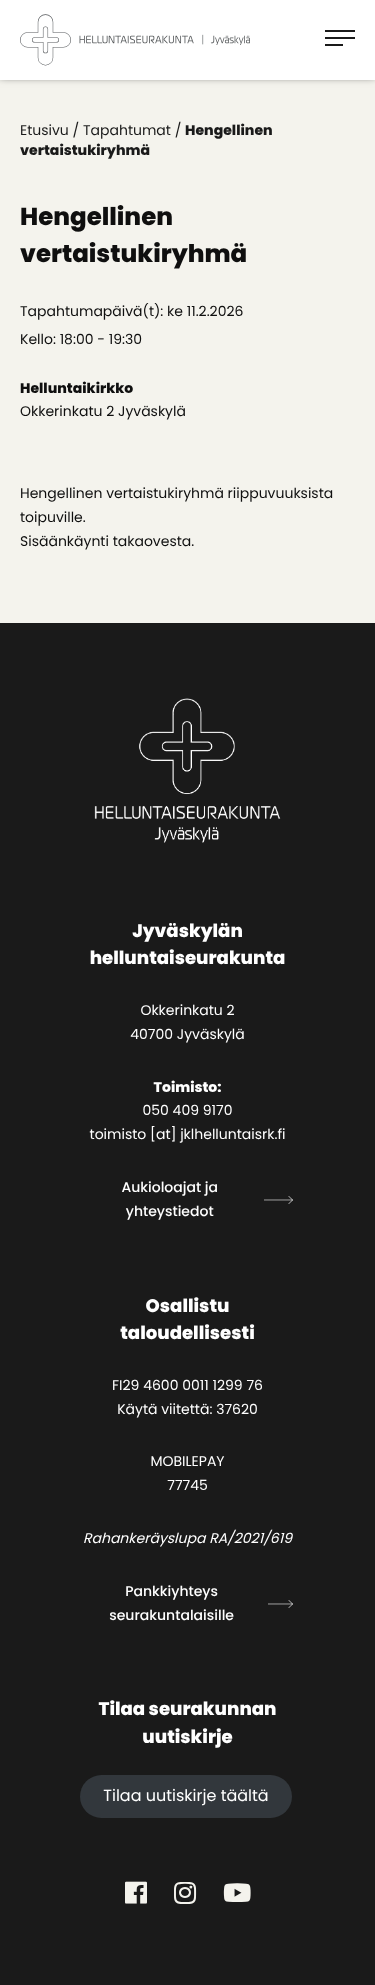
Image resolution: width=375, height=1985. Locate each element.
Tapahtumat (127, 130)
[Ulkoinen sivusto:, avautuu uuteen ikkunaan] (136, 1893)
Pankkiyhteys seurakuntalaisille (171, 1603)
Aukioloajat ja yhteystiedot (169, 1199)
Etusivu (44, 130)
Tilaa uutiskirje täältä (185, 1795)
